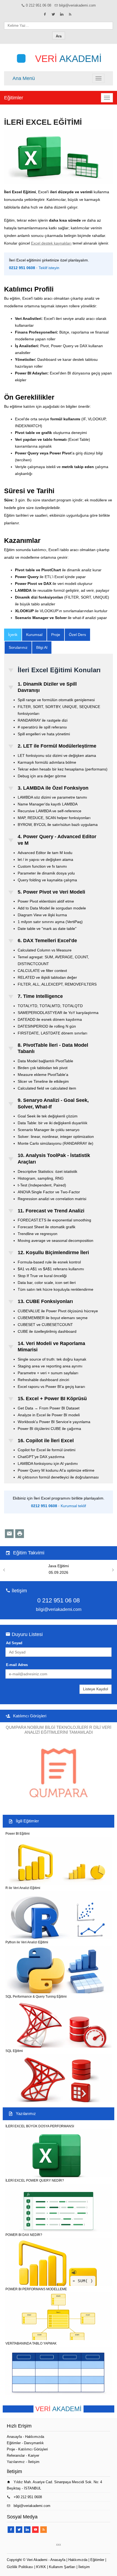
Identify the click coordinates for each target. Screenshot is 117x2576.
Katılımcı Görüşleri (30, 1716)
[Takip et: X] (53, 14)
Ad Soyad (14, 1643)
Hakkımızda (35, 2437)
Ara (59, 36)
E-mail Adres (17, 1665)
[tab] (13, 635)
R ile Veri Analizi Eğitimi (23, 1888)
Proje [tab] (56, 635)
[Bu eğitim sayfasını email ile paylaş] (9, 1534)
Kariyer (34, 2455)
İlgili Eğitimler (27, 1821)
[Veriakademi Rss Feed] (44, 2530)
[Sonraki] (113, 1570)
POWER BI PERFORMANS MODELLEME (36, 2289)
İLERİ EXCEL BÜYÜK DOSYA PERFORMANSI (40, 2126)
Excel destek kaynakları (51, 243)
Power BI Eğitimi (18, 1834)
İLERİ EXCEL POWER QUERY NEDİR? (35, 2181)
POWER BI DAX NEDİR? (24, 2235)
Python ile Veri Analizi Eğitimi (27, 1942)
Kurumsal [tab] (34, 635)
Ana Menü (24, 78)
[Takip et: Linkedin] (62, 14)
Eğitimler (14, 98)
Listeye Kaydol (96, 1689)
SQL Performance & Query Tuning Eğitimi (36, 1997)
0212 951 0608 (22, 268)
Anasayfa (14, 2437)
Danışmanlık (34, 2443)
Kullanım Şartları (62, 2567)
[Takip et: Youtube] (35, 2530)
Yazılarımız (26, 2114)
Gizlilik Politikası (20, 2567)
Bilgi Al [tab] (42, 647)
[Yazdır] (20, 1534)
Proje (11, 2449)
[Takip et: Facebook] (45, 14)
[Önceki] (4, 1570)
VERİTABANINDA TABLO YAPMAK (31, 2343)
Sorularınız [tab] (18, 647)
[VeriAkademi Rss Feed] (70, 14)
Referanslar (16, 2455)
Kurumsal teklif (73, 1506)
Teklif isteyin (49, 268)
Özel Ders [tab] (77, 635)
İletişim (34, 2462)
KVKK (41, 2567)
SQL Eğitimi (14, 2051)
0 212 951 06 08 (39, 5)
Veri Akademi (37, 2560)
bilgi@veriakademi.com (77, 5)
